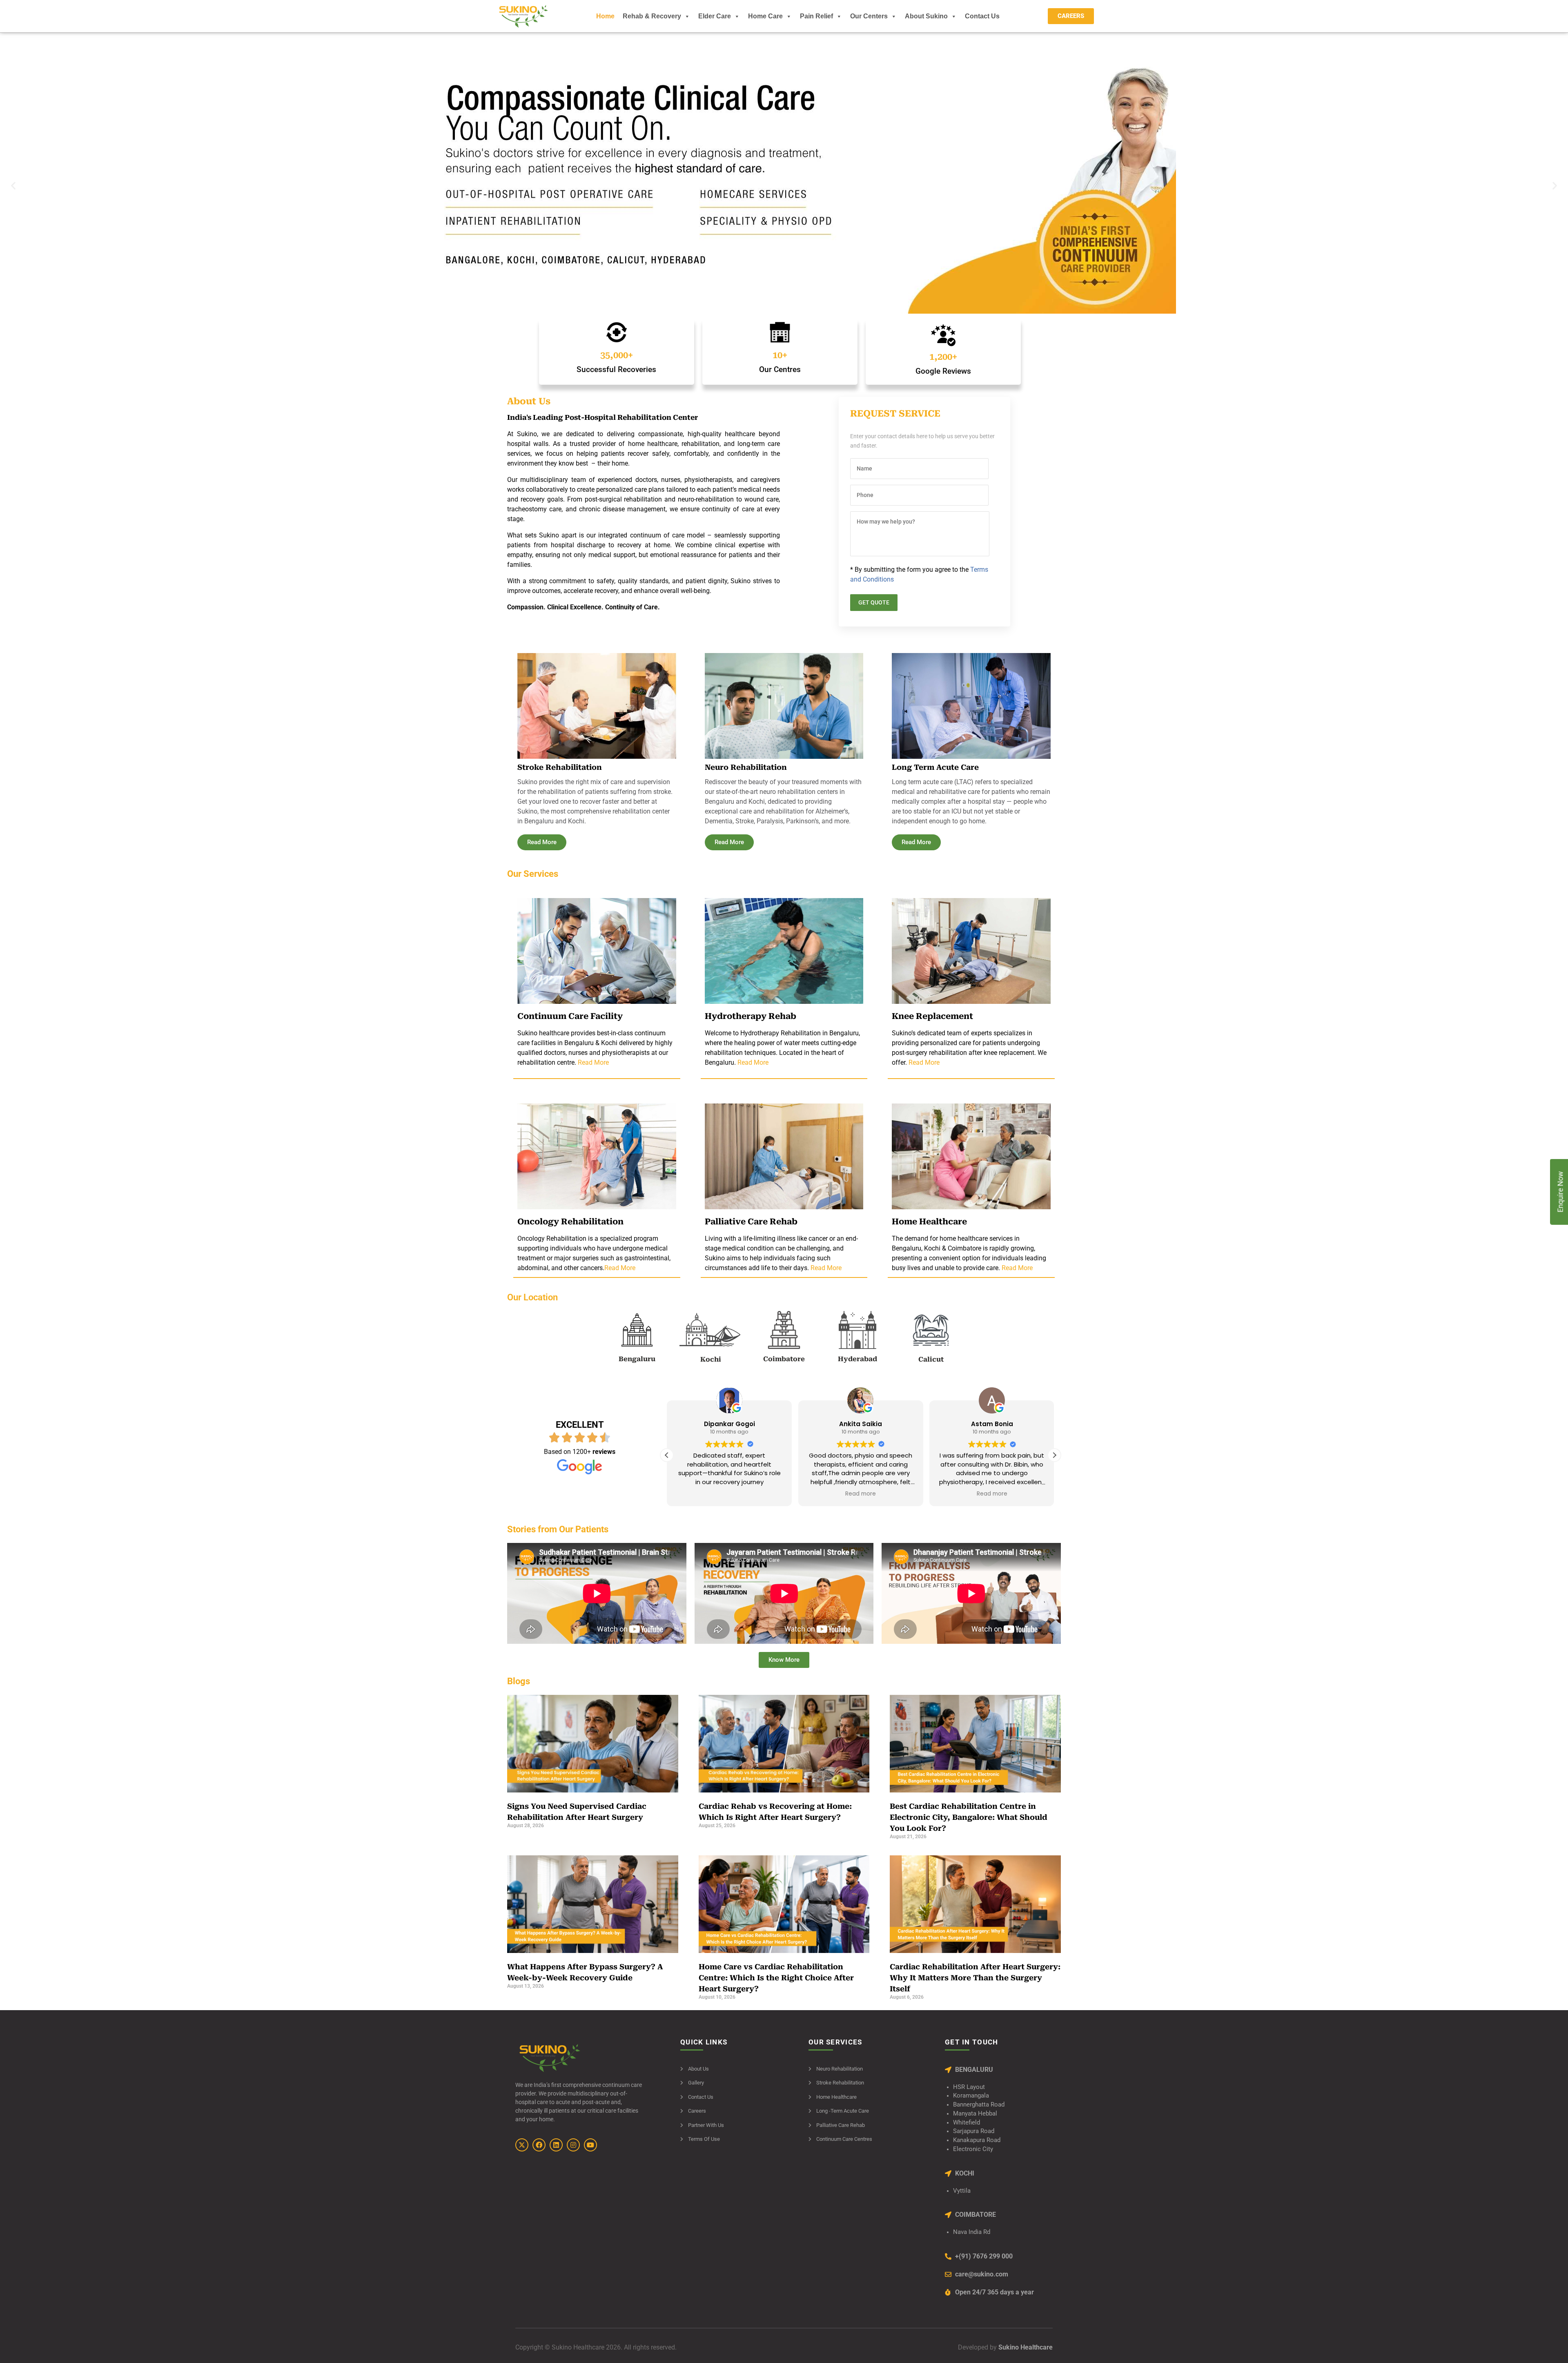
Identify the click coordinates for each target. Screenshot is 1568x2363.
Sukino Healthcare (1025, 2347)
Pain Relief (816, 16)
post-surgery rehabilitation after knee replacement (963, 1053)
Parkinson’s (802, 821)
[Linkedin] (556, 2145)
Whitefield (967, 2123)
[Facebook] (539, 2145)
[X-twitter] (522, 2145)
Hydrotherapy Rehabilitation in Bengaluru (800, 1033)
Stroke (745, 821)
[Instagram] (573, 2145)
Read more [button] (729, 1494)
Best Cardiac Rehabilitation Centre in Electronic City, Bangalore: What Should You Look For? (969, 1817)
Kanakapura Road (977, 2140)
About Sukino (926, 16)
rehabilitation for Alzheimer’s (807, 811)
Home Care (765, 16)
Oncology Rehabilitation (552, 1238)
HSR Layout (969, 2087)
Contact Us (982, 16)
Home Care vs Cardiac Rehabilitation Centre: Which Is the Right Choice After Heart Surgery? (776, 1978)
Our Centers (869, 16)
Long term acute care (922, 782)
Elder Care (715, 16)
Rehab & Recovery (652, 16)
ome (950, 1238)
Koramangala (971, 2096)
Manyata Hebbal (975, 2114)
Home (605, 16)
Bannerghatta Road (979, 2105)
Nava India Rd (972, 2232)
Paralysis (770, 821)
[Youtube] (590, 2145)
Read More (593, 1062)
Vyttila (962, 2191)
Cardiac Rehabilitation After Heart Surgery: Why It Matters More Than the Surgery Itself (975, 1978)
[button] (13, 186)
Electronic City (973, 2149)
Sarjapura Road (974, 2131)
